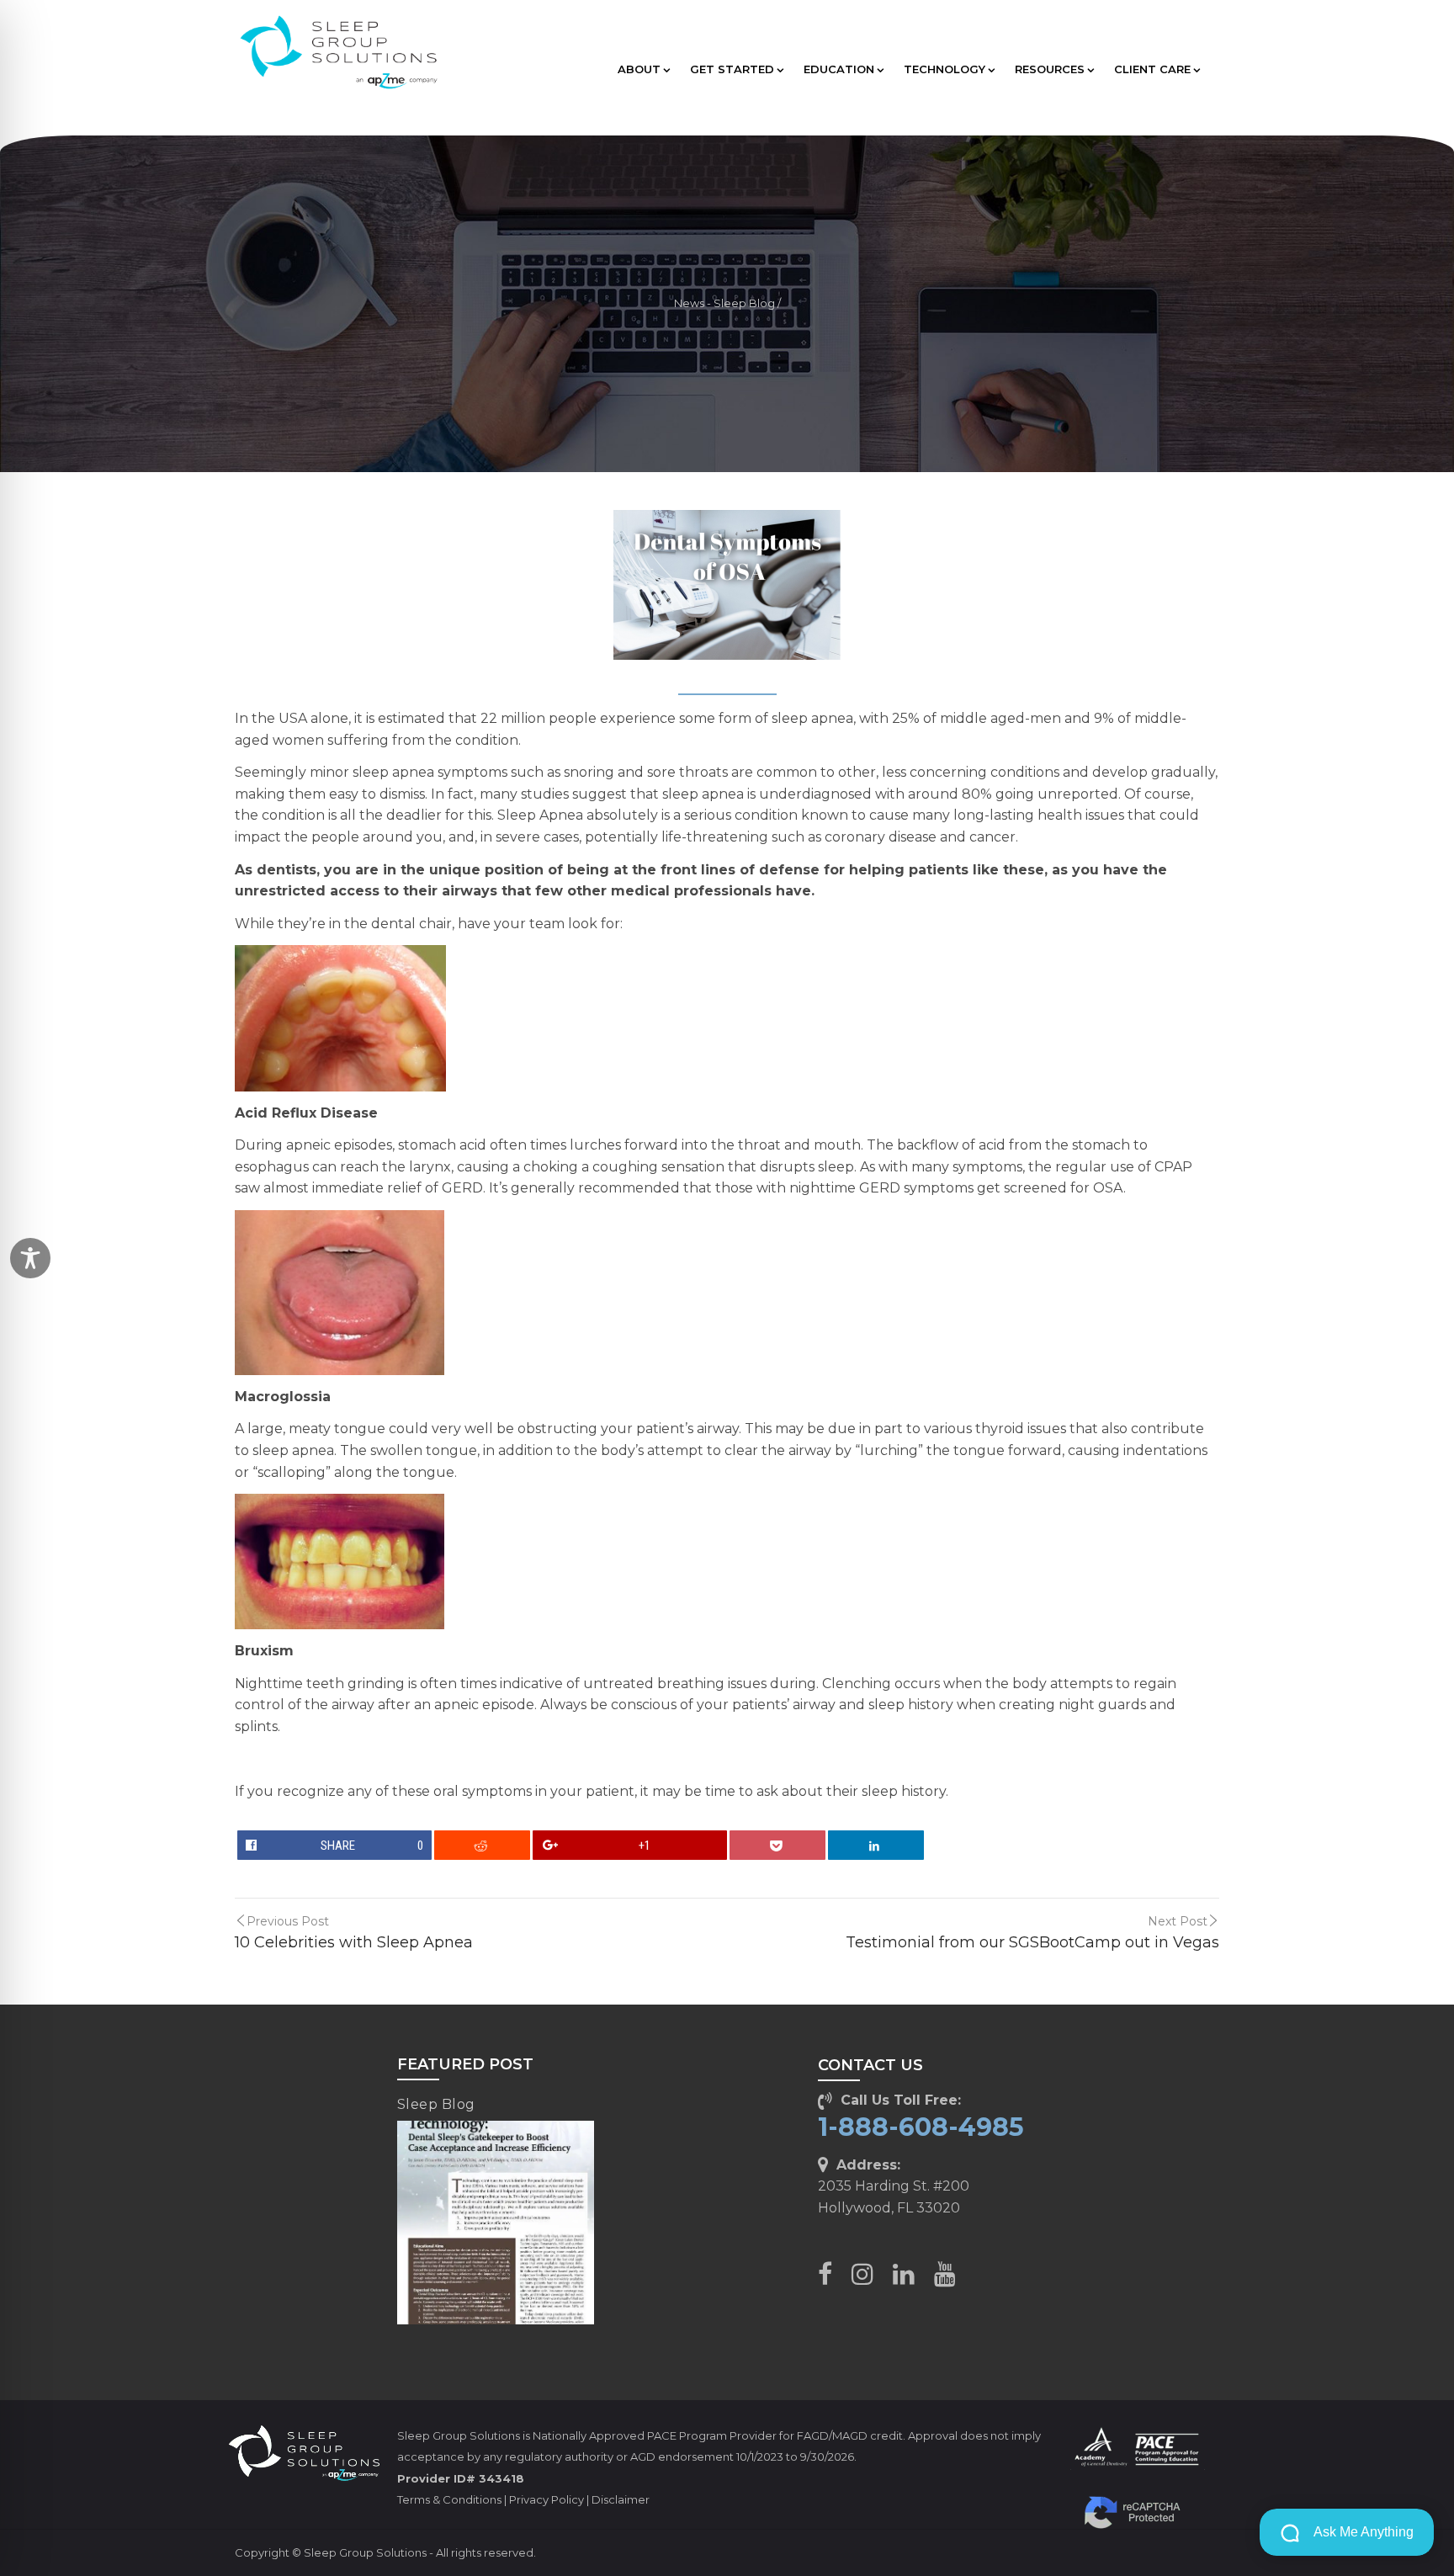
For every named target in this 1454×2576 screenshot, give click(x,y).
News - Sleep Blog (724, 303)
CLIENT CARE (1152, 69)
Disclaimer (621, 2499)
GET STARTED (732, 69)
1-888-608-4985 (921, 2127)
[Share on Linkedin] (876, 1845)
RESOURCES (1050, 69)
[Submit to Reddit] (483, 1845)
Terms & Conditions (449, 2499)
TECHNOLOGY (945, 69)
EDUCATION (839, 69)
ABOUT (639, 69)
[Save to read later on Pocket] (778, 1845)
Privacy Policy (547, 2499)
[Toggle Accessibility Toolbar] (30, 1258)
